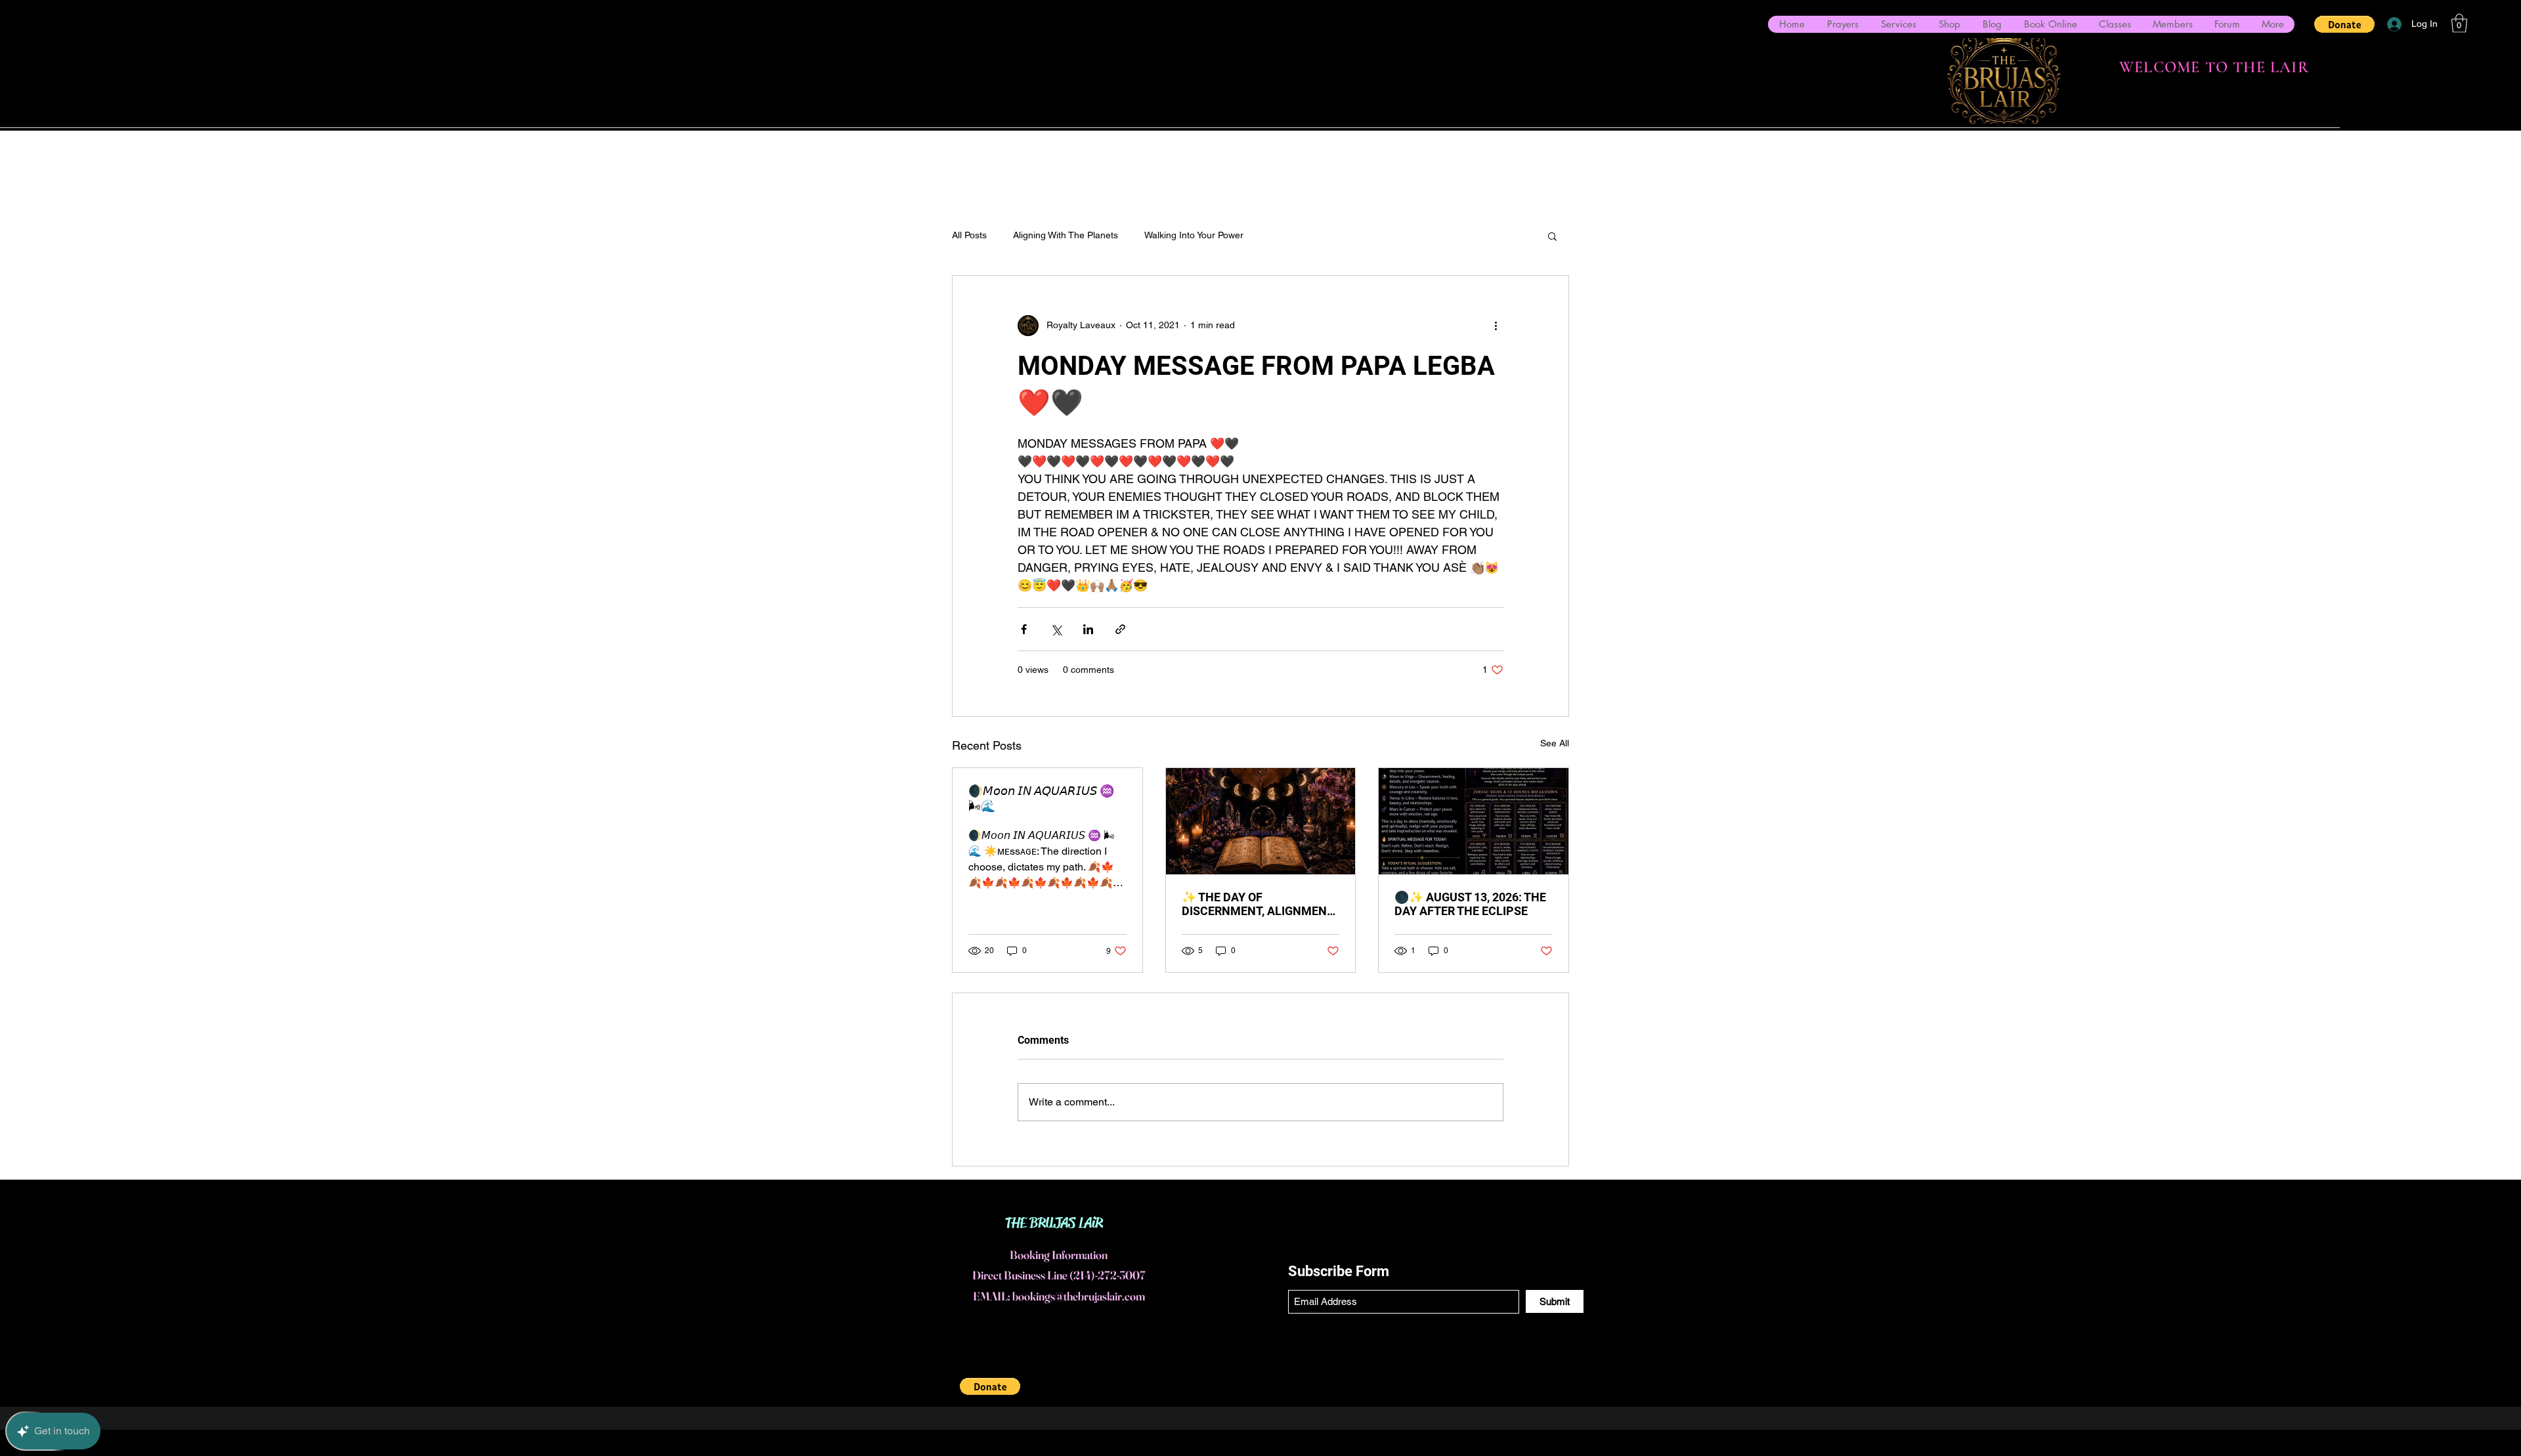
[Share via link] (1120, 629)
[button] (2344, 24)
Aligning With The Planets (1066, 235)
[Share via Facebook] (1024, 629)
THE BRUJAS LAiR (1054, 1223)
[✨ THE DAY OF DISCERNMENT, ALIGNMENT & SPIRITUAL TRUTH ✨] (1261, 821)
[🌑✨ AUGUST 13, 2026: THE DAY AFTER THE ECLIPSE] (1474, 821)
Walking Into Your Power (1194, 235)
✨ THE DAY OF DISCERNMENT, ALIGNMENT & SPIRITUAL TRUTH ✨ (1258, 904)
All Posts (969, 235)
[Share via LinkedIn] (1088, 629)
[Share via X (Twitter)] (1056, 629)
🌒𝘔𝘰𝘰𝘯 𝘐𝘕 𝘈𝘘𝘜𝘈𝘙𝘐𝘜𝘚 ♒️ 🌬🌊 (1041, 798)
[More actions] (1496, 326)
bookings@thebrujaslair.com (1079, 1296)
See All (1555, 743)
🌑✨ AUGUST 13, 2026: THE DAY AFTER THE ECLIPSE (1470, 904)
